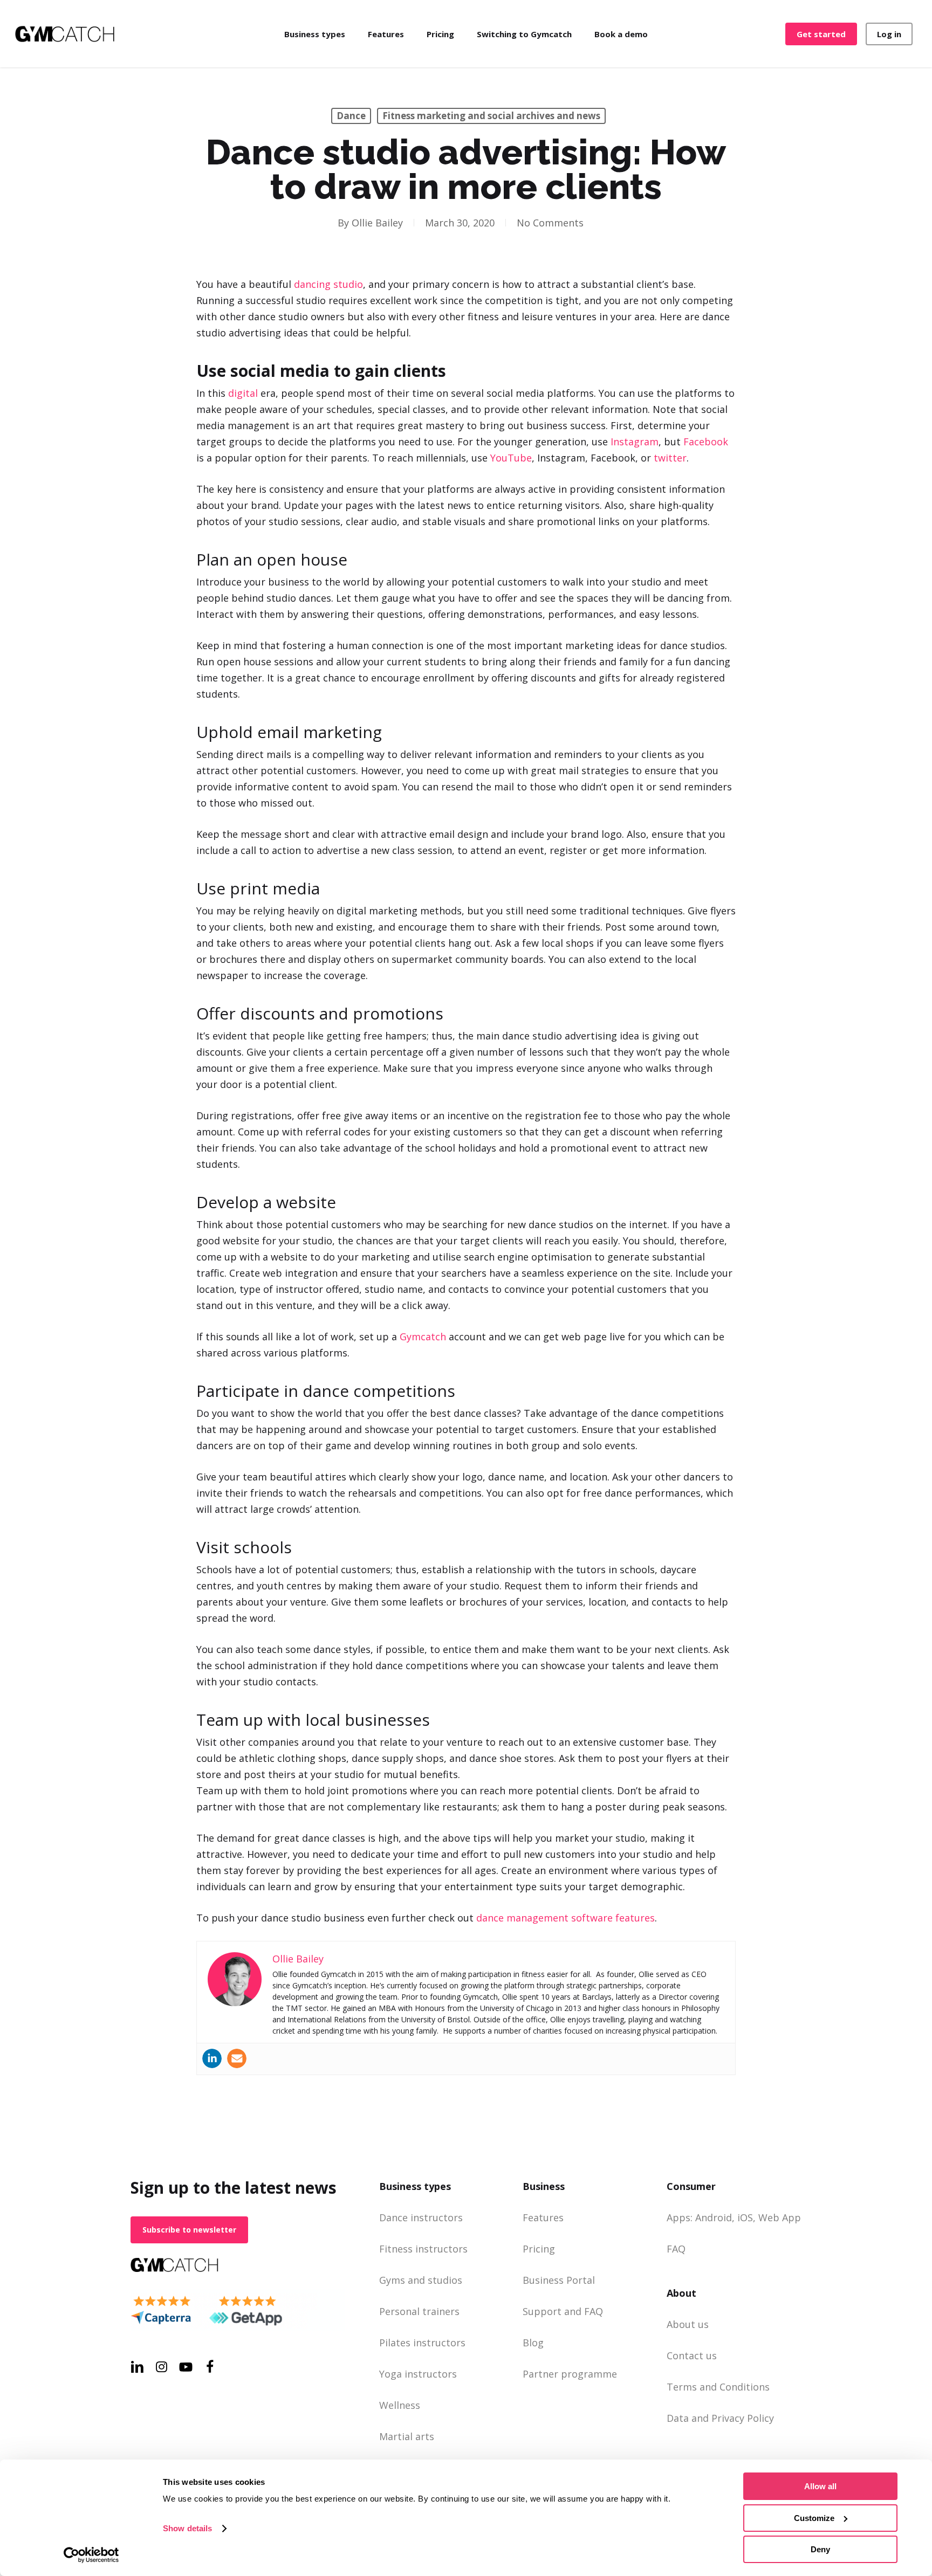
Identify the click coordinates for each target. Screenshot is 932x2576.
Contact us (692, 2355)
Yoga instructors (418, 2374)
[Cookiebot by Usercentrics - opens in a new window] (91, 2555)
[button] (189, 2230)
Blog (533, 2343)
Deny (820, 2549)
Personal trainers (419, 2311)
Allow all (820, 2486)
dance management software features (566, 1918)
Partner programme (570, 2374)
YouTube (511, 458)
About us (688, 2324)
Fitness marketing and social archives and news (491, 116)
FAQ (676, 2249)
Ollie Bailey (377, 223)
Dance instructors (421, 2217)
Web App (780, 2217)
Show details (187, 2528)
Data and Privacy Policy (720, 2418)
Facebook (706, 442)
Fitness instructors (423, 2249)
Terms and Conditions (718, 2387)
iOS (745, 2217)
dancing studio (328, 284)
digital (243, 393)
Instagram (635, 442)
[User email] (237, 2058)
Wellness (400, 2405)
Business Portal (559, 2280)
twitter (670, 458)
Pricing (539, 2249)
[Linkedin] (212, 2058)
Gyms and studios (421, 2280)
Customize (814, 2518)
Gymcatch (423, 1337)
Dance (351, 116)
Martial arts (407, 2436)
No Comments (550, 223)
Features (543, 2217)
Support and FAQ (563, 2311)
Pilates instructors (422, 2343)
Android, (715, 2217)
